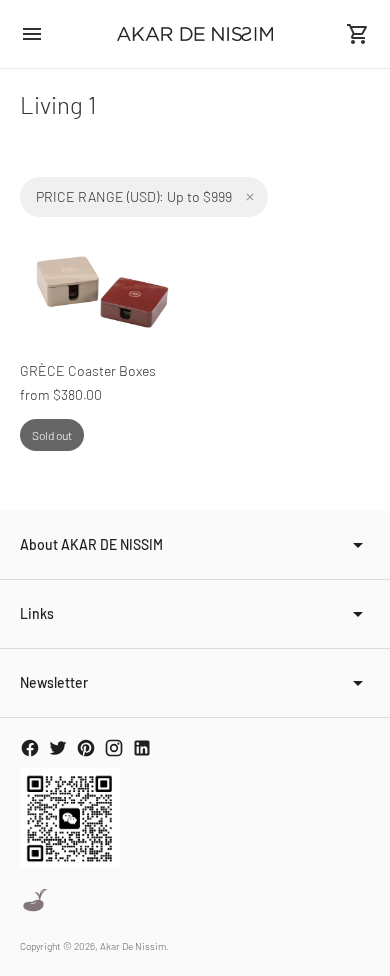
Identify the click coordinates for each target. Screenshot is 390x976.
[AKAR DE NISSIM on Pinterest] (86, 748)
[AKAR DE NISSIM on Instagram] (114, 748)
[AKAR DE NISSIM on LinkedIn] (142, 748)
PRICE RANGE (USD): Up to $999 (134, 196)
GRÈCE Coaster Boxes (88, 370)
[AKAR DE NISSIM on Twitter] (58, 748)
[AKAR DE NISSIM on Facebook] (30, 748)
